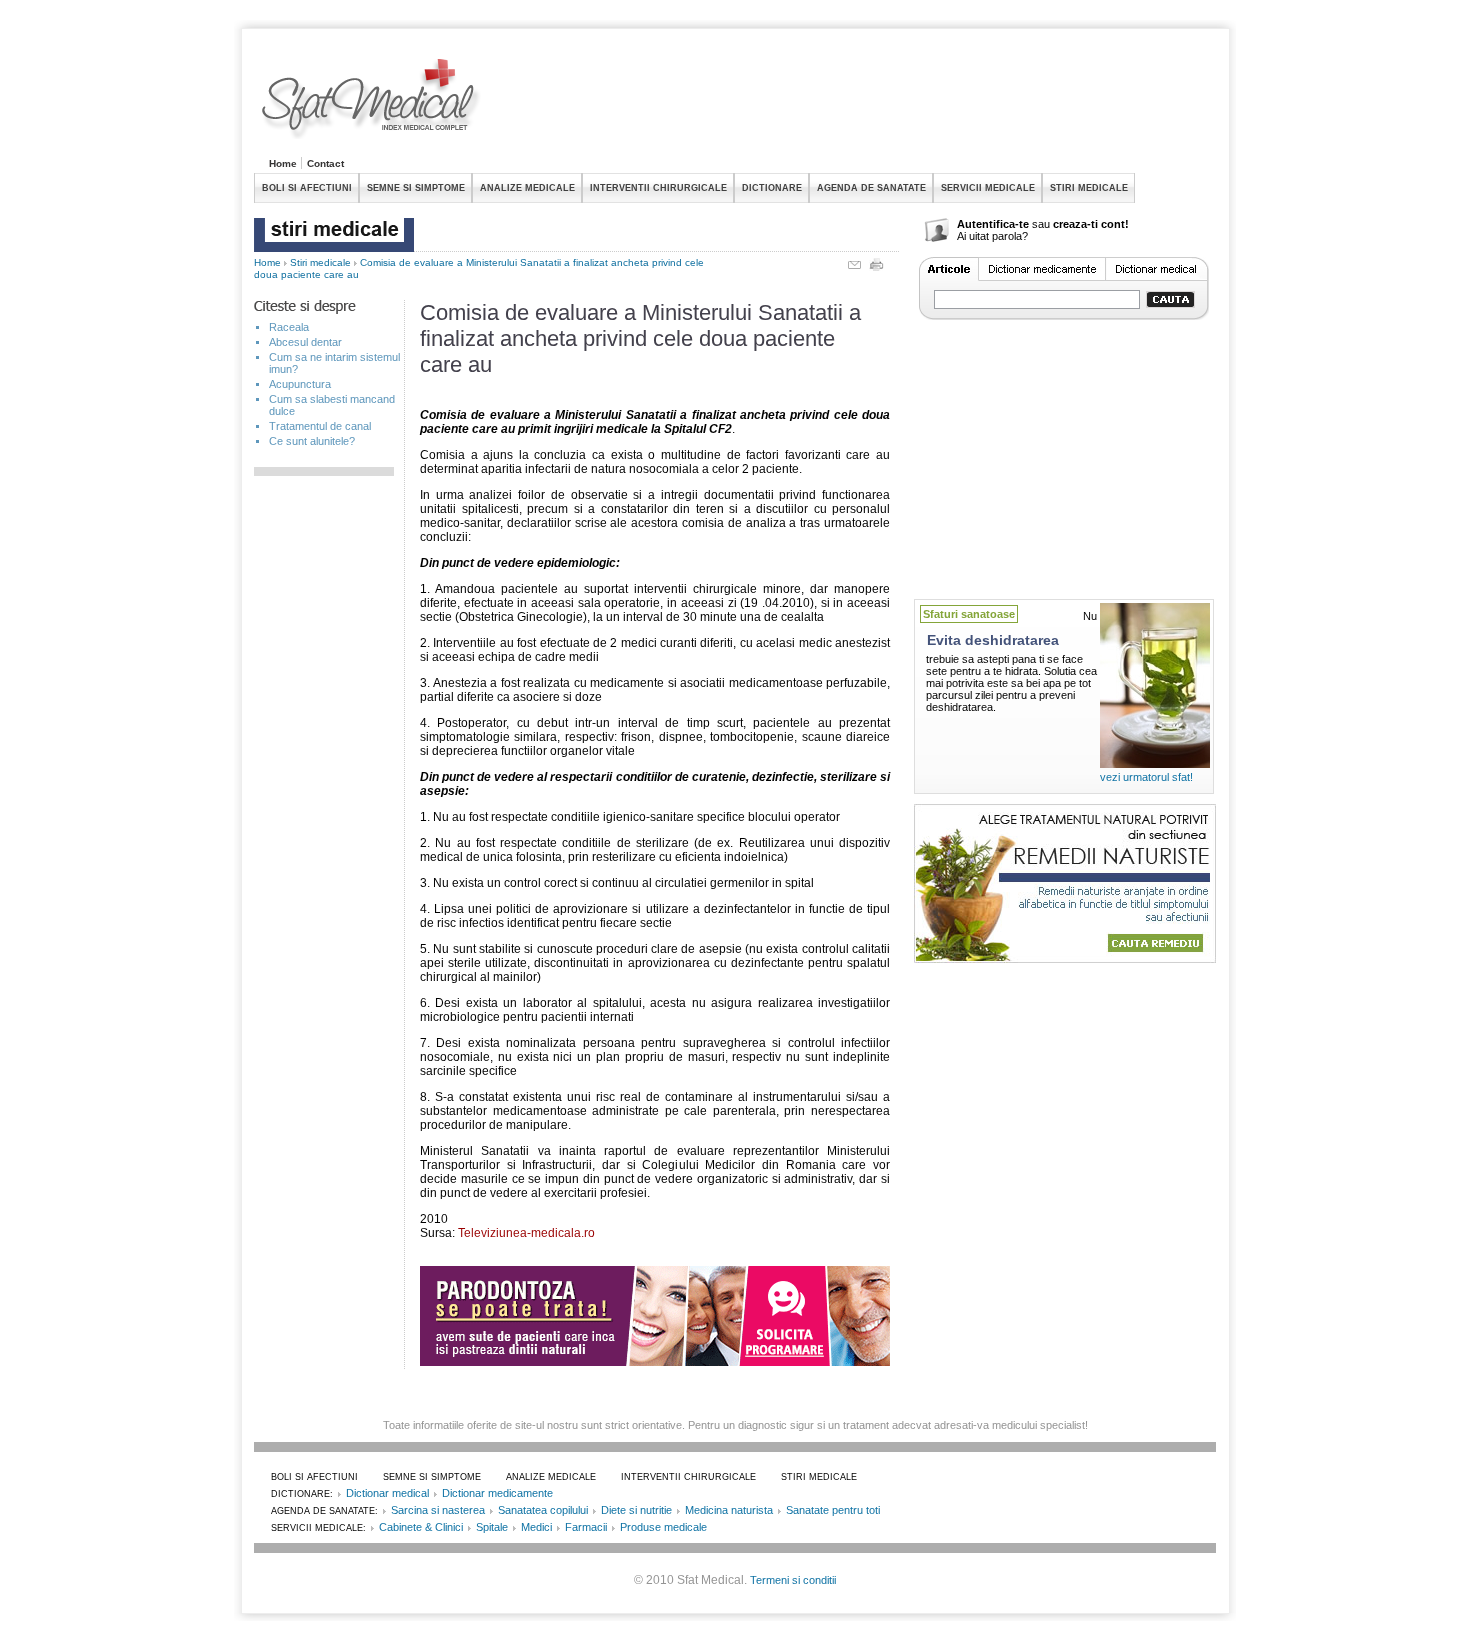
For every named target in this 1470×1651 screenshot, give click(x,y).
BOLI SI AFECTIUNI (307, 188)
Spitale (492, 1527)
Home (283, 163)
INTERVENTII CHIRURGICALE (658, 188)
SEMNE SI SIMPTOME (416, 188)
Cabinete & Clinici (421, 1527)
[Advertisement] (852, 104)
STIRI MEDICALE (1089, 188)
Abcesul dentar (305, 342)
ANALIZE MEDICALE (527, 188)
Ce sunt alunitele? (312, 441)
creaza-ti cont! (1091, 224)
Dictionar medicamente (497, 1493)
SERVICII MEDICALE (988, 188)
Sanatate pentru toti (833, 1510)
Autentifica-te (993, 224)
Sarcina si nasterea (438, 1510)
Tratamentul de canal (320, 426)
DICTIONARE (772, 188)
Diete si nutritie (636, 1510)
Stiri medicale (320, 262)
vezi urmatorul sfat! (1146, 777)
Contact (325, 163)
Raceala (289, 327)
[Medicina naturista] (1065, 957)
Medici (536, 1527)
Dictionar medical (387, 1493)
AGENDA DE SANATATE (871, 188)
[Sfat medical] (372, 101)
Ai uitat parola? (992, 236)
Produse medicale (663, 1527)
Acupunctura (300, 384)
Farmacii (586, 1527)
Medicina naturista (729, 1510)
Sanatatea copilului (543, 1510)
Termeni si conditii (793, 1580)
